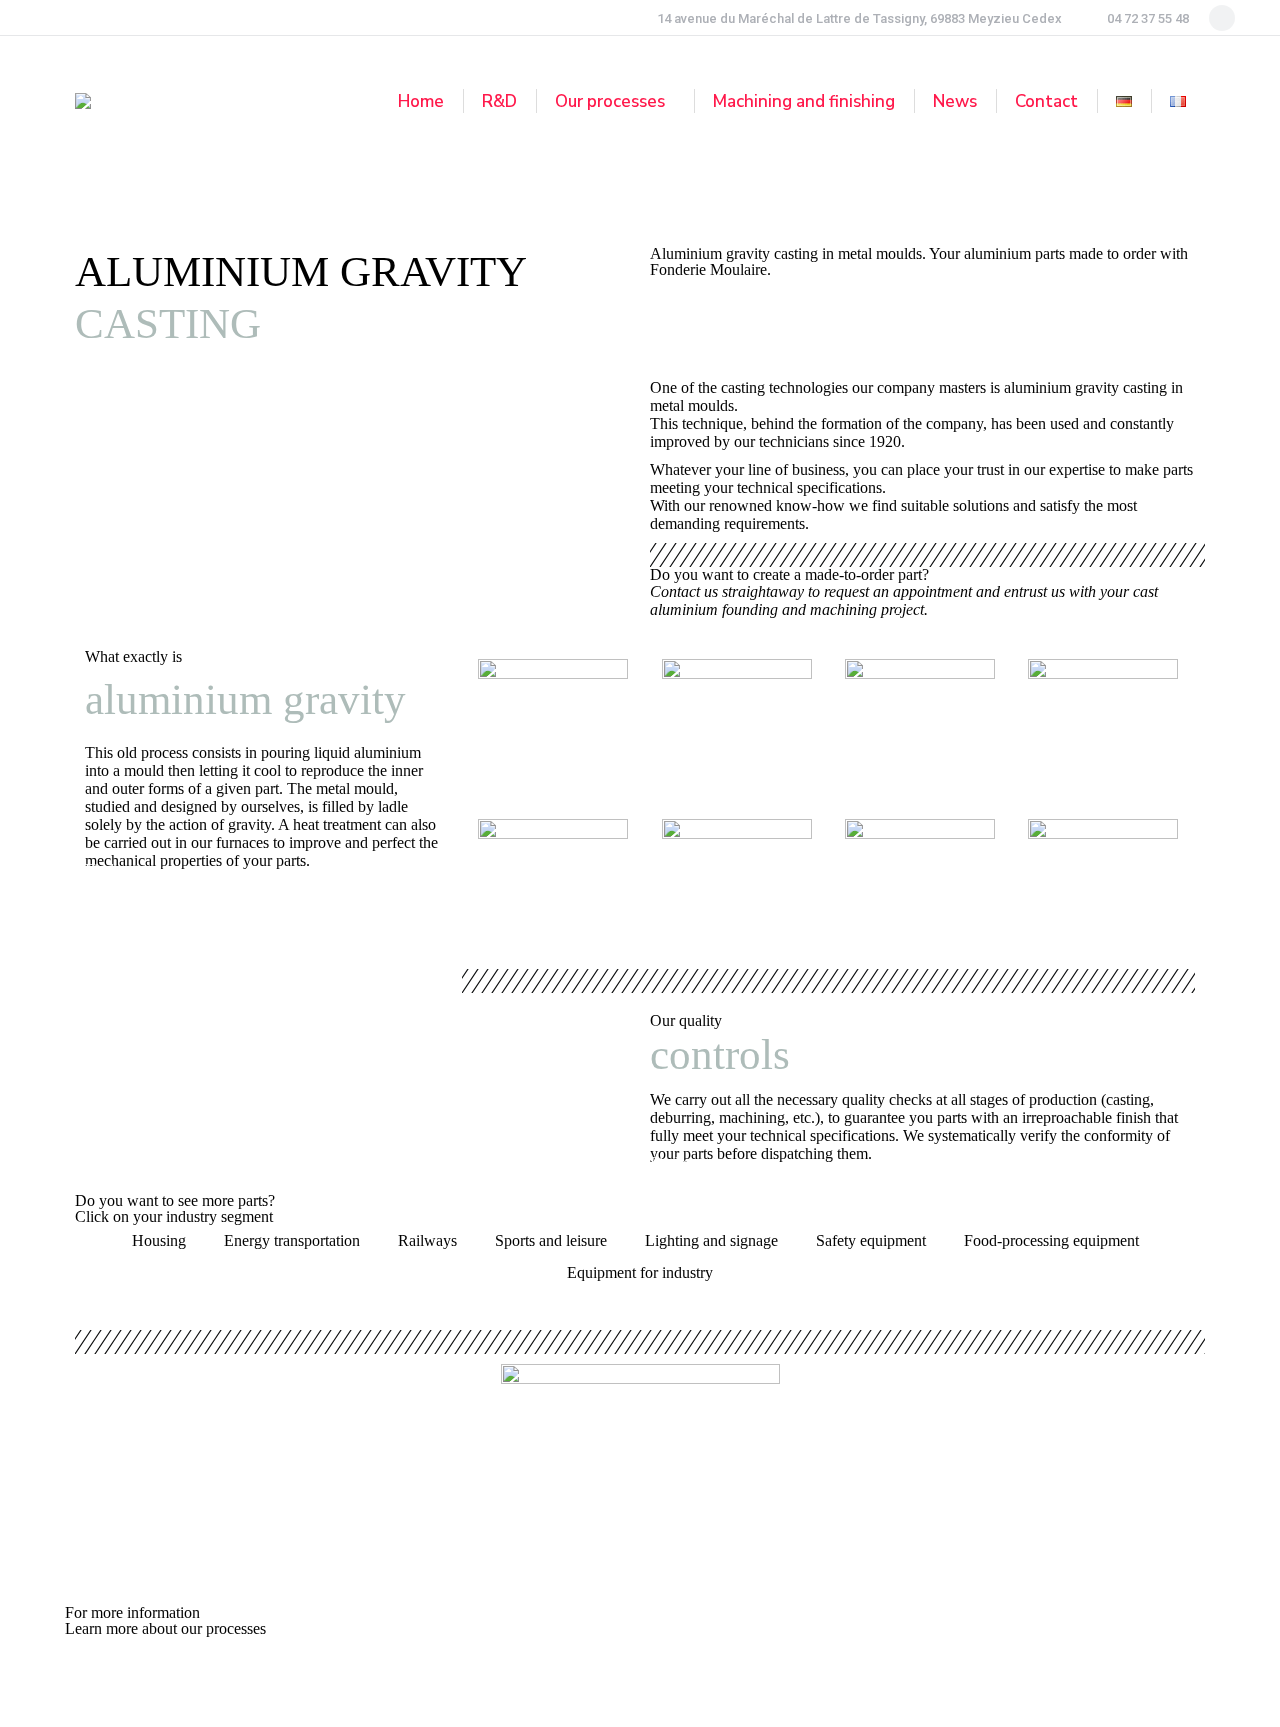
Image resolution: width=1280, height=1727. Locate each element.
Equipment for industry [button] (640, 1272)
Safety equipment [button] (871, 1240)
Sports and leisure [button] (551, 1240)
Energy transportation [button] (292, 1240)
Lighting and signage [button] (711, 1240)
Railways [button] (427, 1240)
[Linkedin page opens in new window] (1222, 18)
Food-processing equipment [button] (1051, 1240)
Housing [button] (159, 1240)
